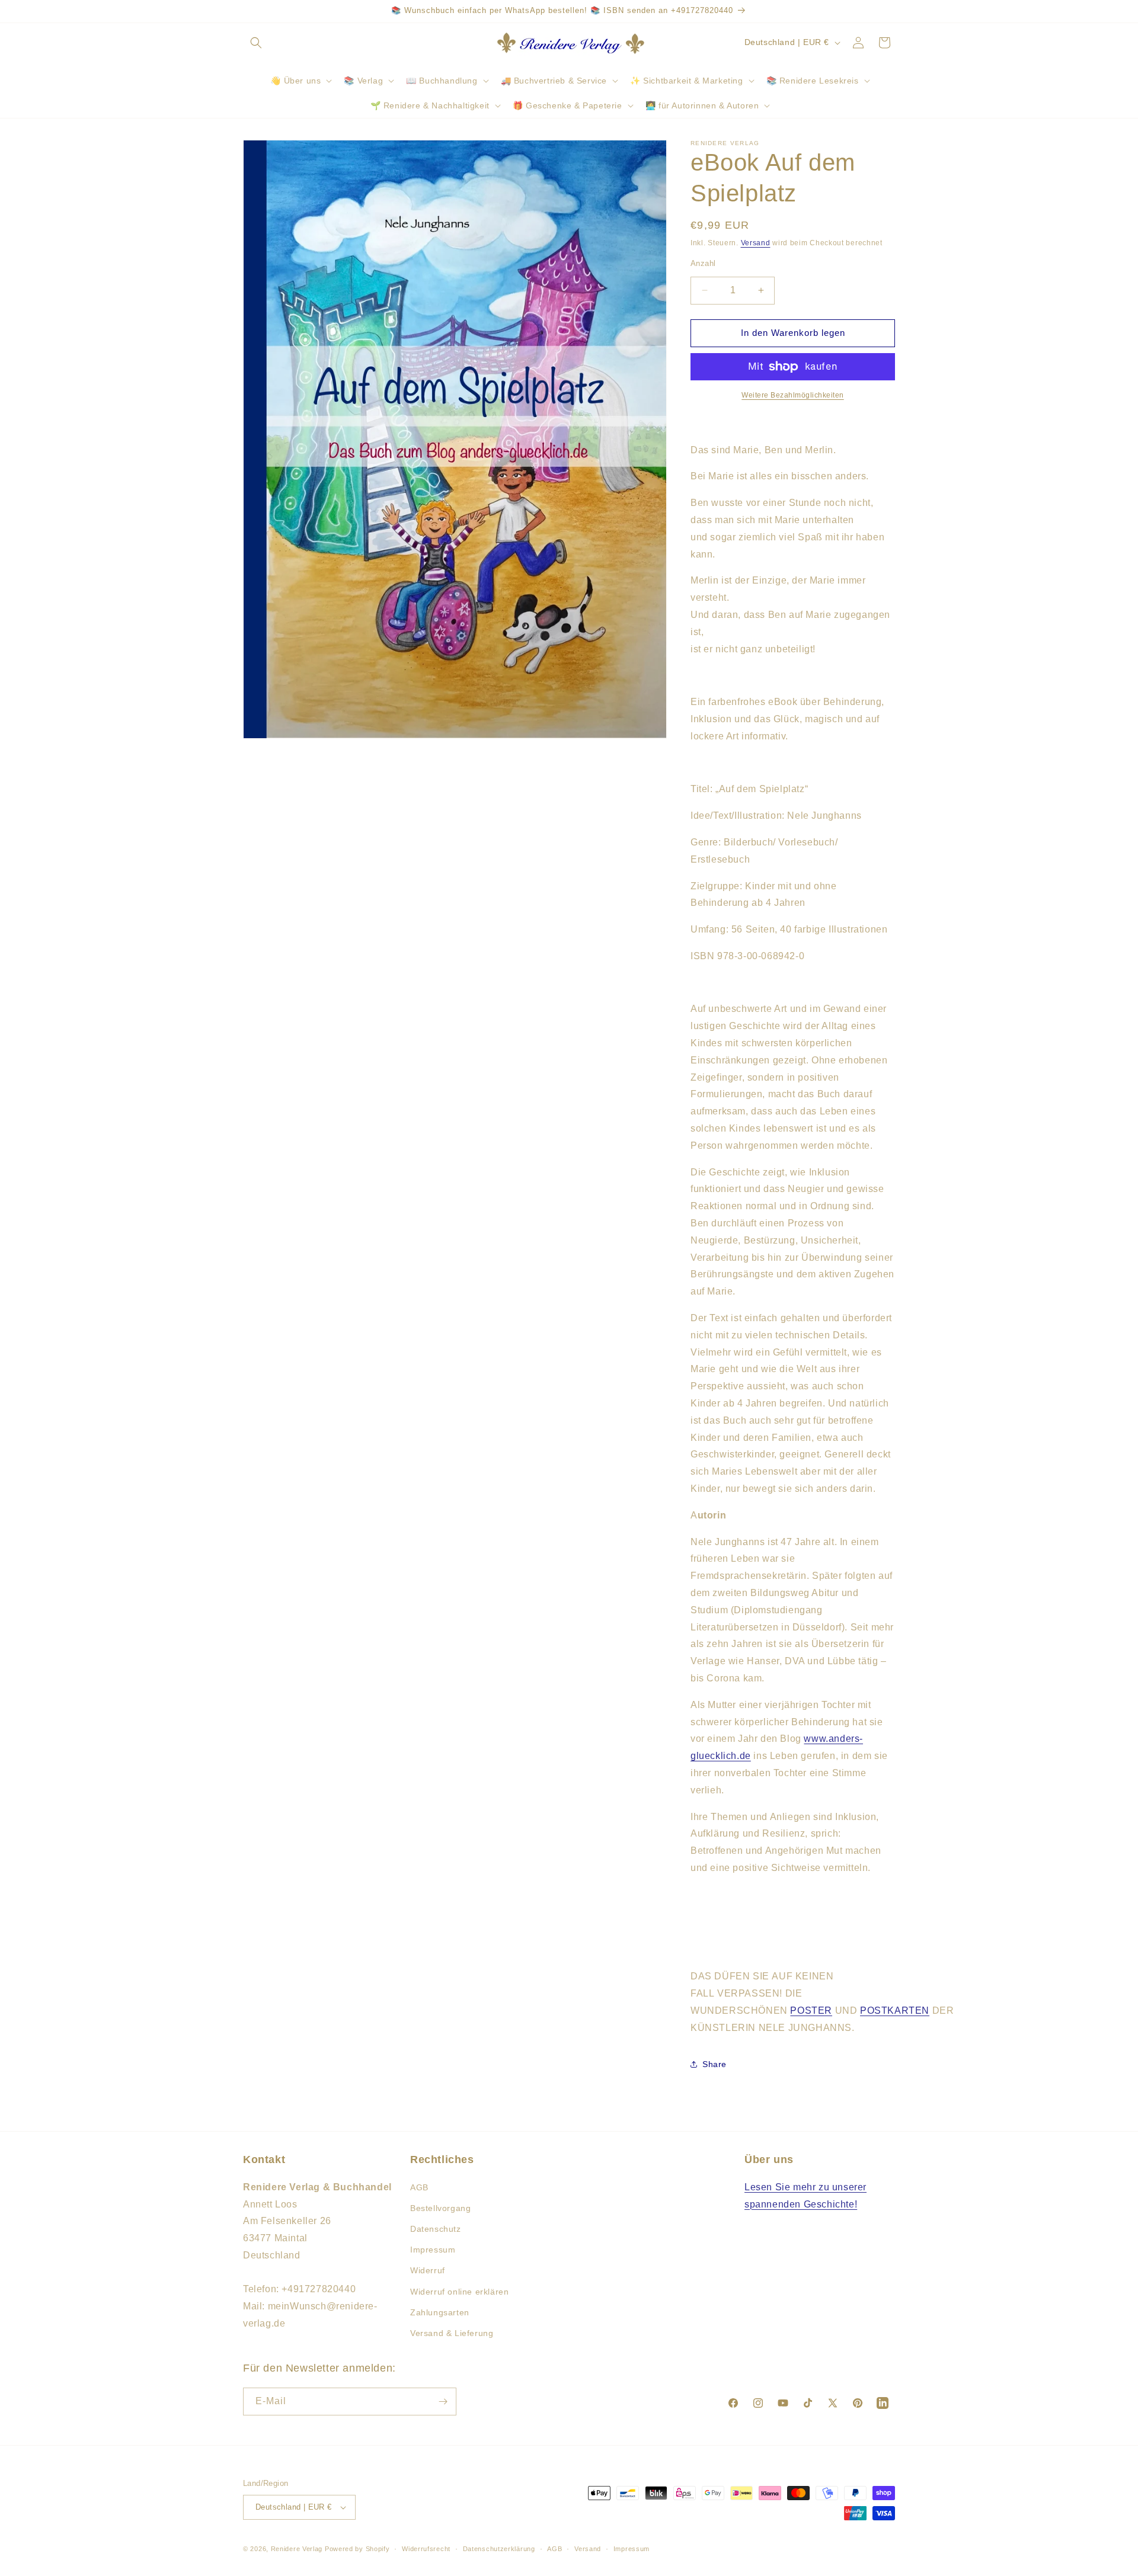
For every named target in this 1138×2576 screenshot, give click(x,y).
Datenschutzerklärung (499, 2549)
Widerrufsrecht (426, 2549)
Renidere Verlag (297, 2549)
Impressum (433, 2250)
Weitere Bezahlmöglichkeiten (793, 395)
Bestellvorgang (440, 2208)
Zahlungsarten (440, 2312)
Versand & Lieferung (452, 2333)
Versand (756, 243)
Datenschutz (436, 2229)
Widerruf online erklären (459, 2292)
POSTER (811, 2011)
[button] (256, 43)
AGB (419, 2187)
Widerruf (428, 2270)
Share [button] (715, 2064)
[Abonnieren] (443, 2402)
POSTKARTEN (895, 2011)
